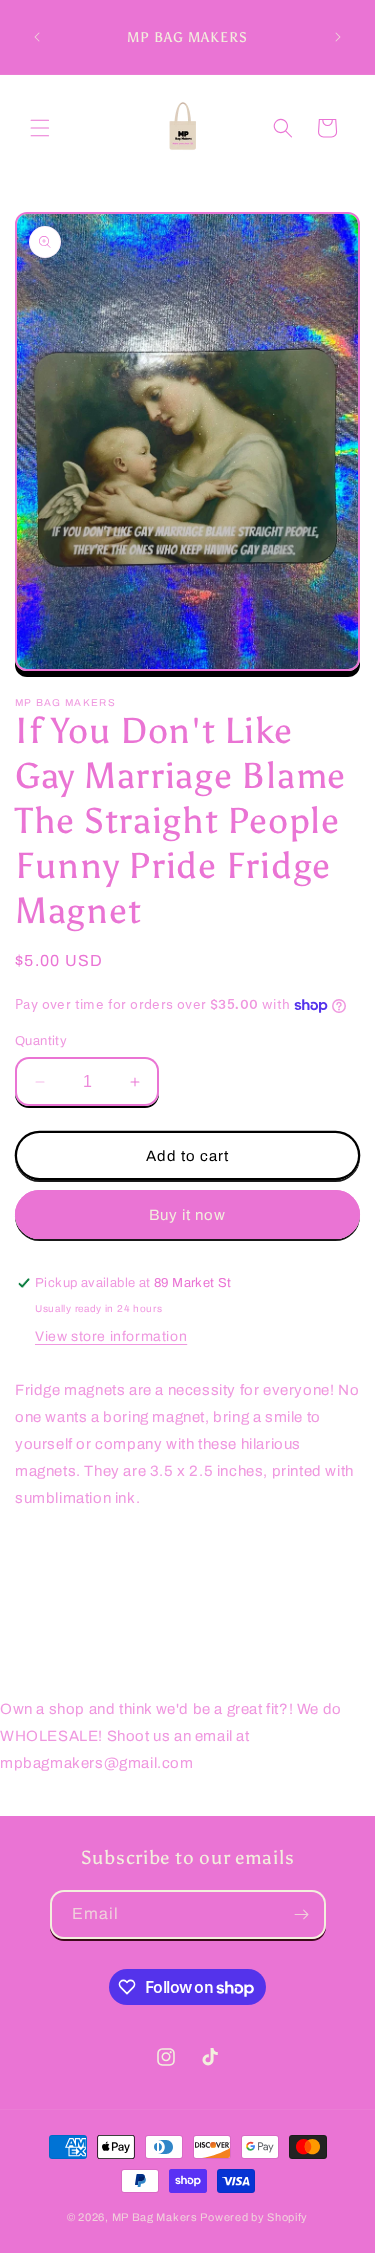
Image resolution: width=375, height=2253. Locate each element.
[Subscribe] (302, 1914)
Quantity (41, 1041)
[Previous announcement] (37, 37)
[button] (40, 128)
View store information (111, 1336)
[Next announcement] (338, 37)
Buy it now (187, 1215)
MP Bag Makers (155, 2217)
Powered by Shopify (254, 2217)
